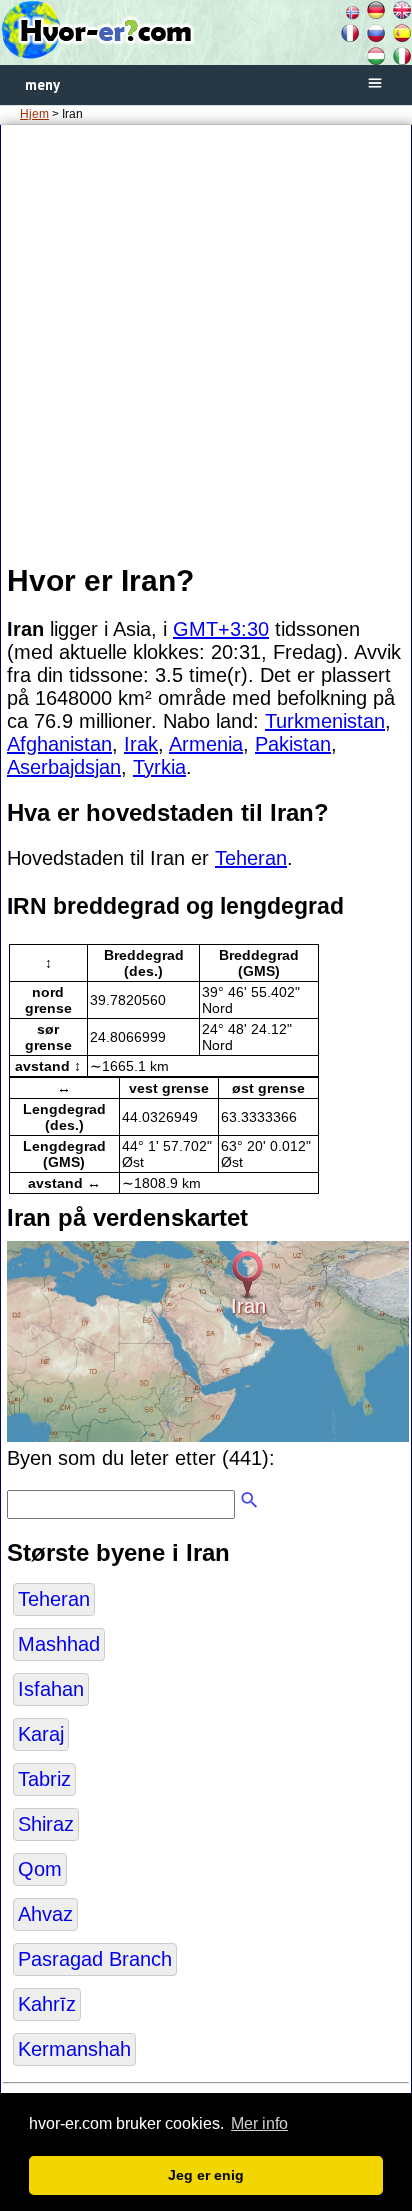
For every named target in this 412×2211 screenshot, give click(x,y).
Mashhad (59, 1644)
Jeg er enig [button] (206, 2175)
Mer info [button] (259, 2123)
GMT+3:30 (221, 629)
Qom (40, 1869)
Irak (141, 744)
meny (42, 84)
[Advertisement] (206, 343)
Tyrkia (159, 767)
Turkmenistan (325, 721)
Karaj (41, 1734)
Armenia (206, 744)
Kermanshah (74, 2049)
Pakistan (293, 744)
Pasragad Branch (95, 1959)
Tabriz (44, 1779)
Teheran (251, 858)
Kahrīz (47, 2004)
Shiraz (46, 1824)
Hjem (34, 114)
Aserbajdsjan (64, 767)
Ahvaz (45, 1914)
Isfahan (51, 1689)
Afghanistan (59, 744)
